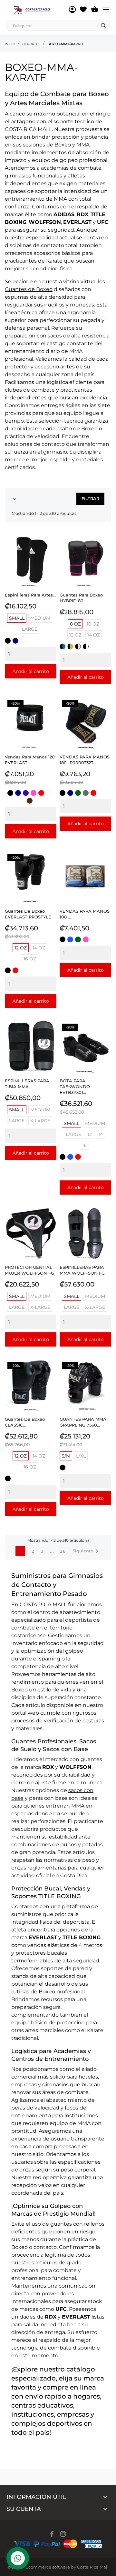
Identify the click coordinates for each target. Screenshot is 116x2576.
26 (63, 1551)
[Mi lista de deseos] (83, 10)
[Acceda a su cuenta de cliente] (72, 10)
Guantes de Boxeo (29, 289)
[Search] (103, 25)
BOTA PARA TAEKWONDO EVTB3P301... (75, 1087)
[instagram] (63, 2534)
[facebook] (52, 2534)
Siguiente (87, 1551)
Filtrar (90, 499)
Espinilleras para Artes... (30, 595)
